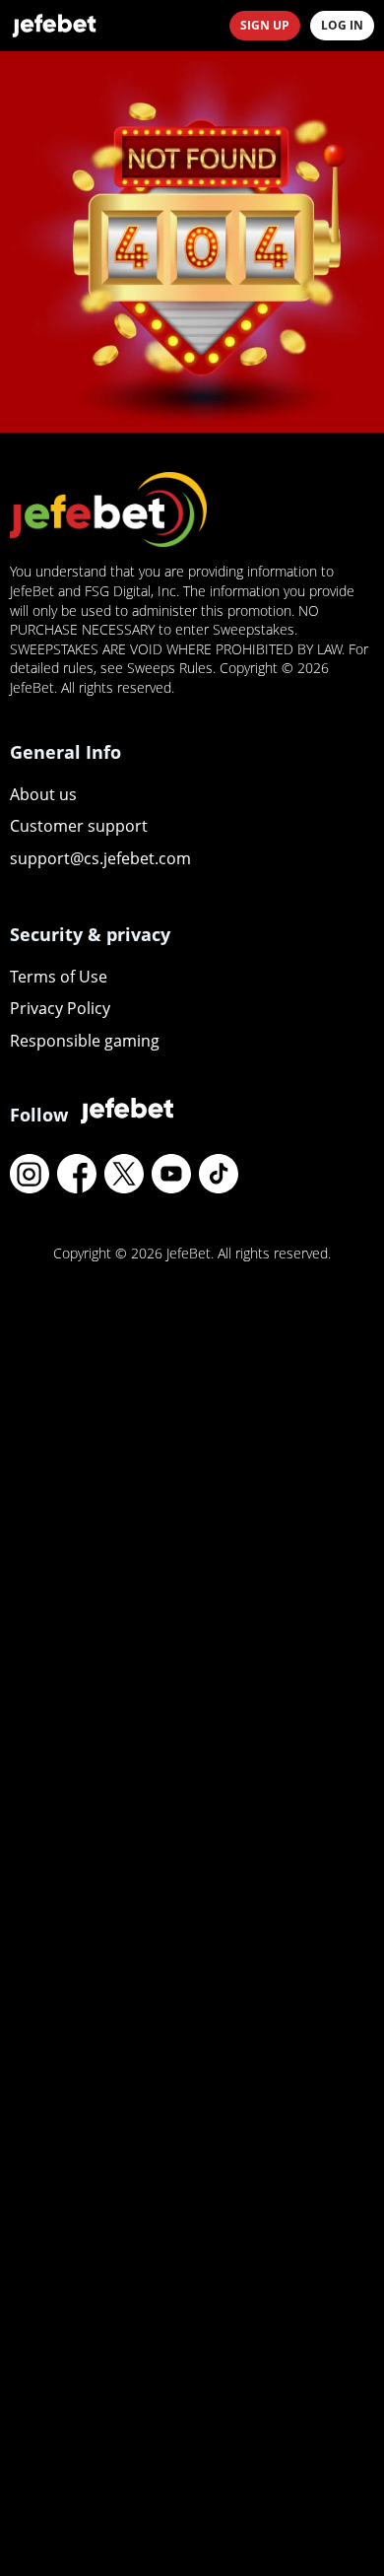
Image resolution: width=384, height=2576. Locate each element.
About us (43, 794)
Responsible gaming (85, 1041)
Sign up (265, 25)
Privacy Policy (60, 1008)
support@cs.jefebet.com (100, 858)
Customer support (79, 826)
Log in (342, 25)
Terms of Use (59, 977)
